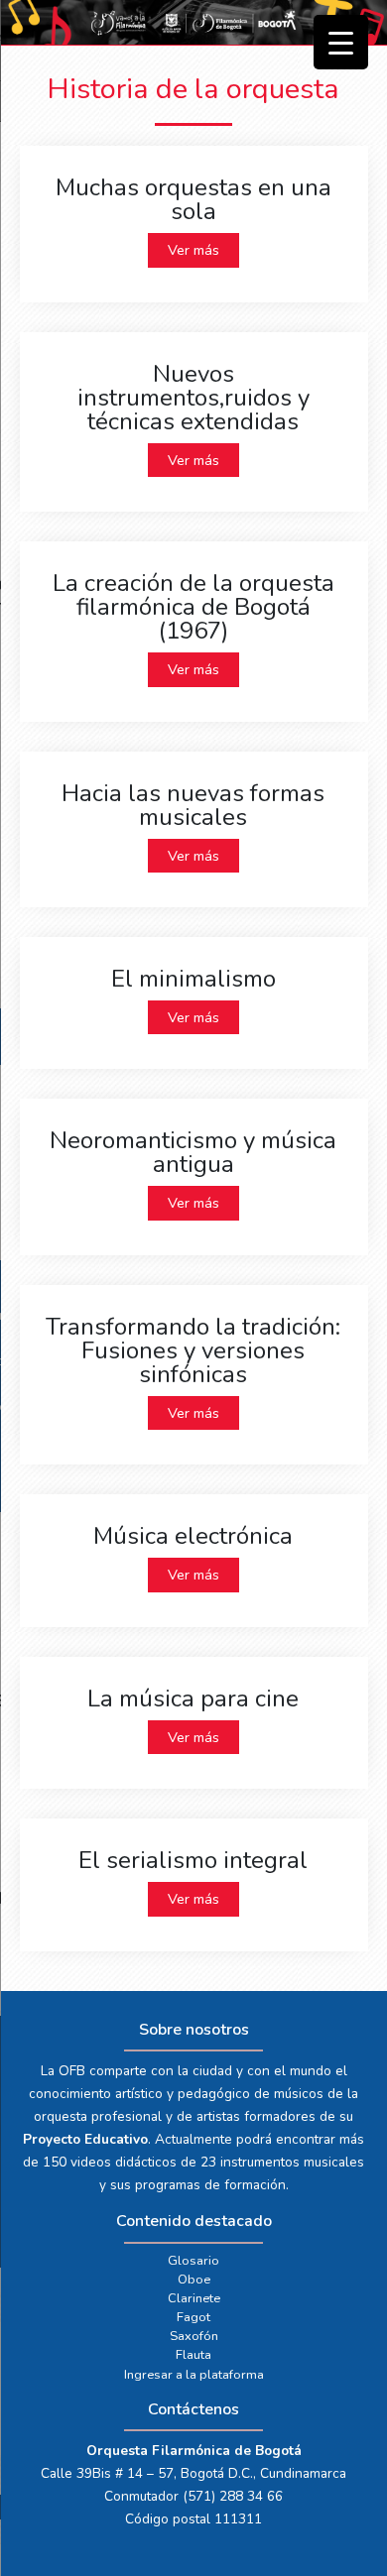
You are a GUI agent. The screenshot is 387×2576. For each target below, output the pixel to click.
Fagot (193, 2317)
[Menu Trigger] (341, 42)
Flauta (193, 2355)
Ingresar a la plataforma (194, 2375)
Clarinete (194, 2298)
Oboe (194, 2280)
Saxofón (194, 2336)
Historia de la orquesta (193, 89)
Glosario (193, 2261)
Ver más (193, 250)
